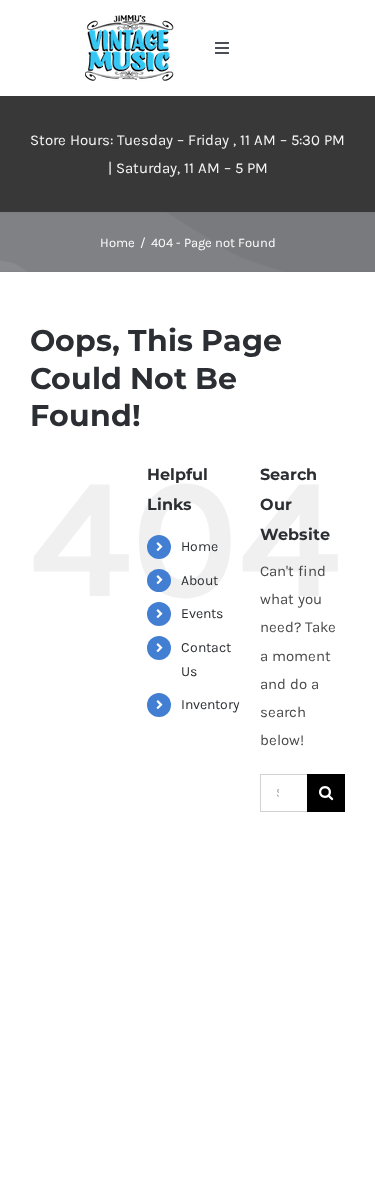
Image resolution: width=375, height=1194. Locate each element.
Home (199, 546)
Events (202, 613)
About (199, 580)
